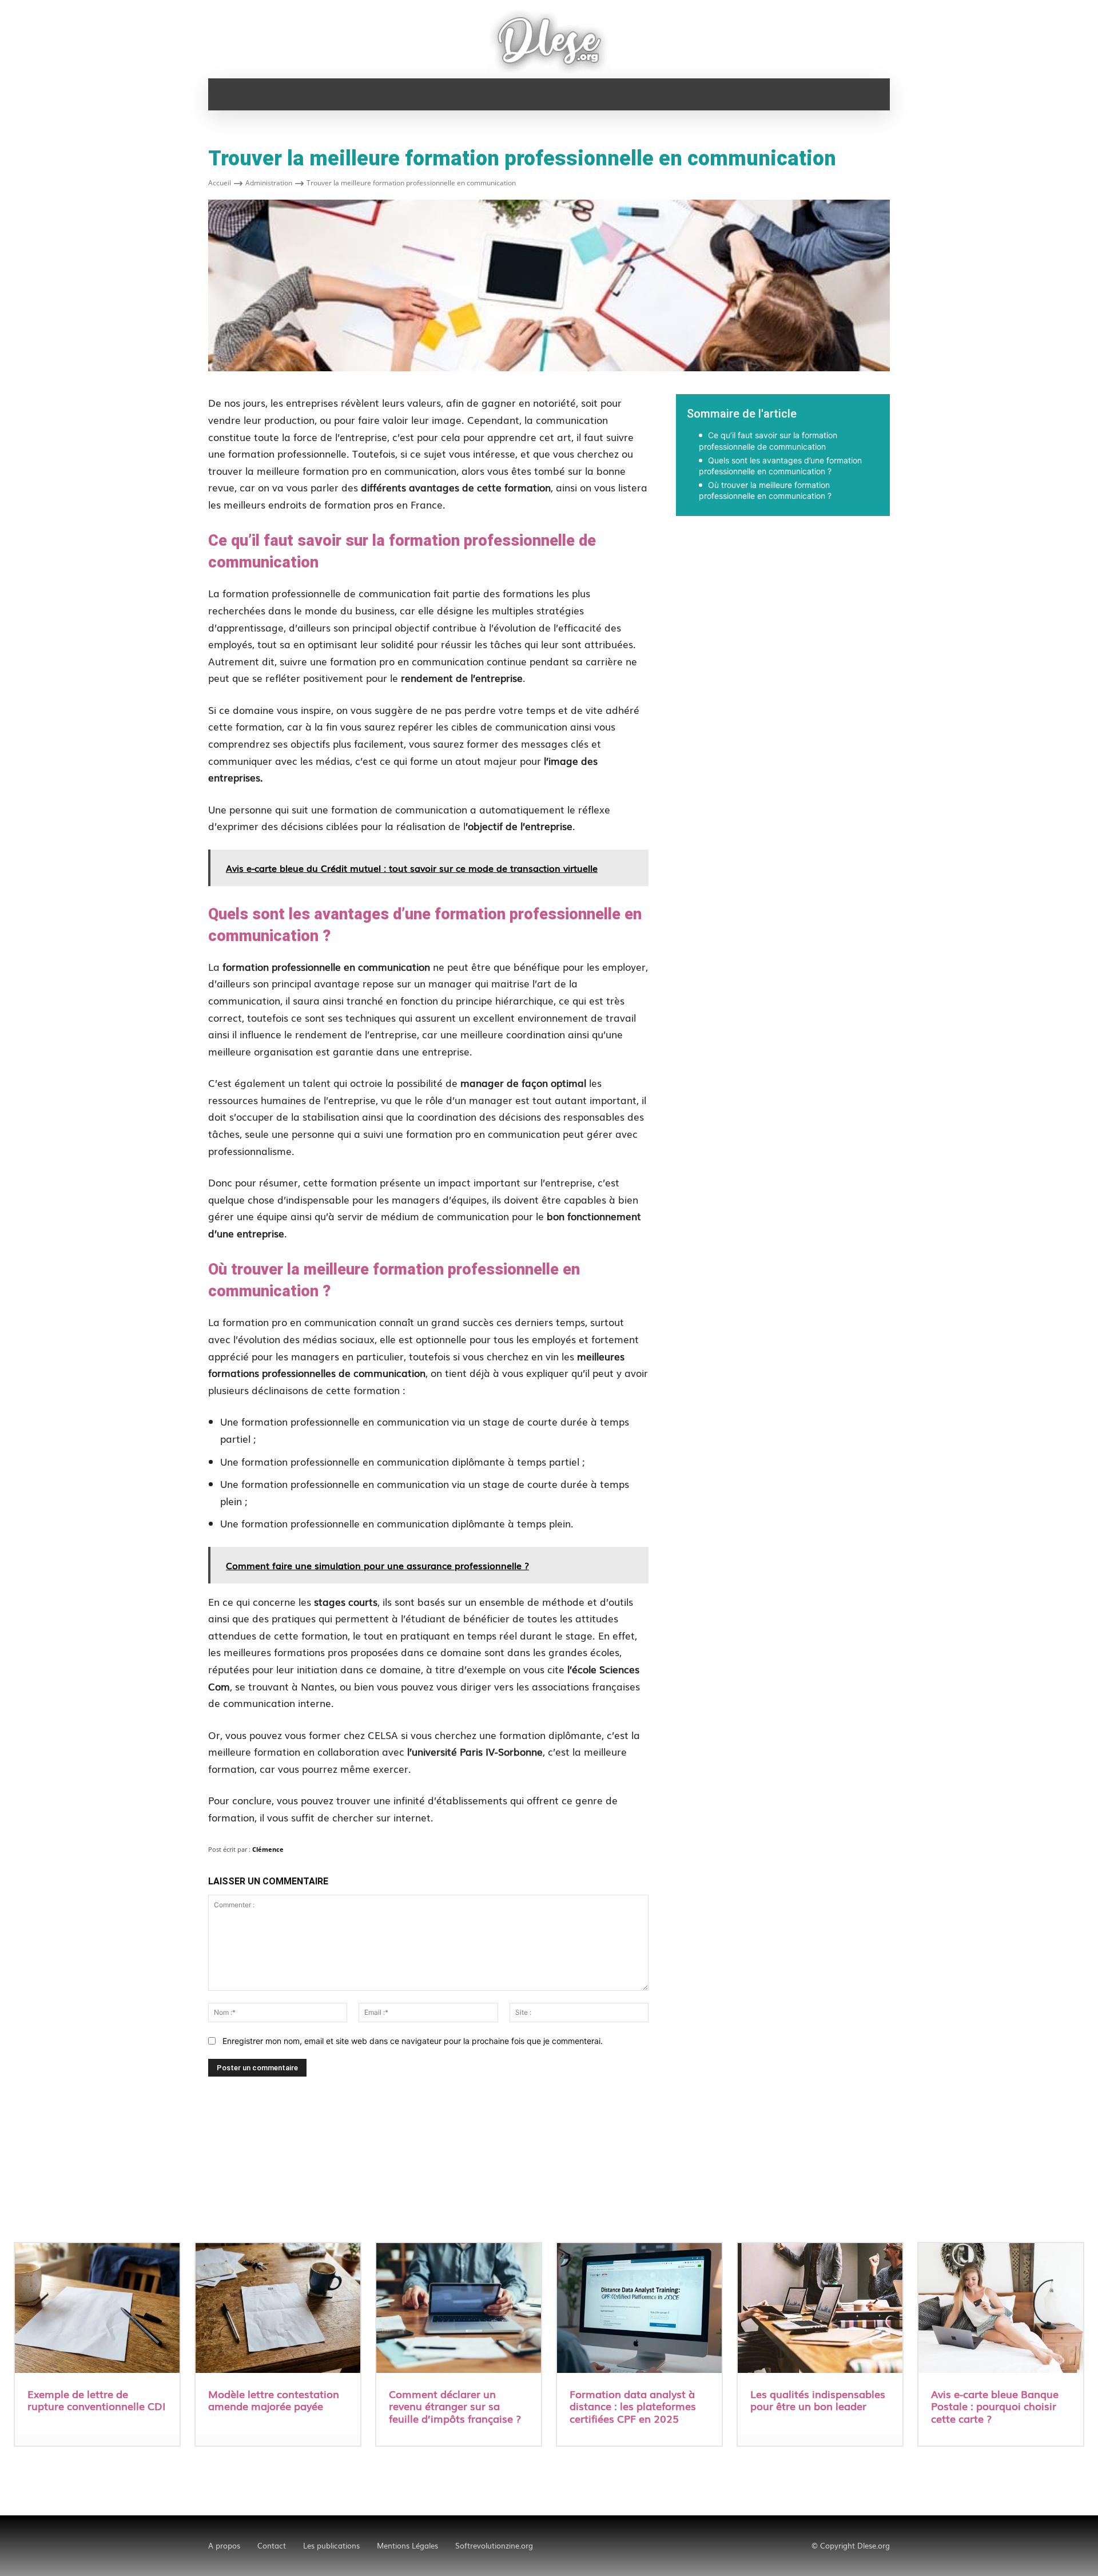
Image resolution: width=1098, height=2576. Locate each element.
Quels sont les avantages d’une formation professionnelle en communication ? (780, 466)
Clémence (268, 1849)
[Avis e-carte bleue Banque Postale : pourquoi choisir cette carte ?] (1001, 2309)
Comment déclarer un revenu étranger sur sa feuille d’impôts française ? (455, 2406)
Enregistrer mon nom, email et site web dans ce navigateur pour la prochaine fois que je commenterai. (413, 2041)
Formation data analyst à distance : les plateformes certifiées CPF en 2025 (633, 2406)
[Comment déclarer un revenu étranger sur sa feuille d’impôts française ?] (459, 2309)
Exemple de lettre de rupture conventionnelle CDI (96, 2400)
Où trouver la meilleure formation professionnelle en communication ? (765, 491)
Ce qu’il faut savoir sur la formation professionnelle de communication (768, 441)
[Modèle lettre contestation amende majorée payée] (278, 2309)
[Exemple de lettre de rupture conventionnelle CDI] (97, 2309)
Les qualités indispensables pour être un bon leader (818, 2400)
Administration (269, 183)
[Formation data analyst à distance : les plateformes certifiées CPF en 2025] (639, 2309)
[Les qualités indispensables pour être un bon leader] (820, 2309)
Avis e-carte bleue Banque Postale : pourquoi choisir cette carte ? (995, 2406)
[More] (946, 555)
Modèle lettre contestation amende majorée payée (274, 2400)
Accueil (220, 183)
